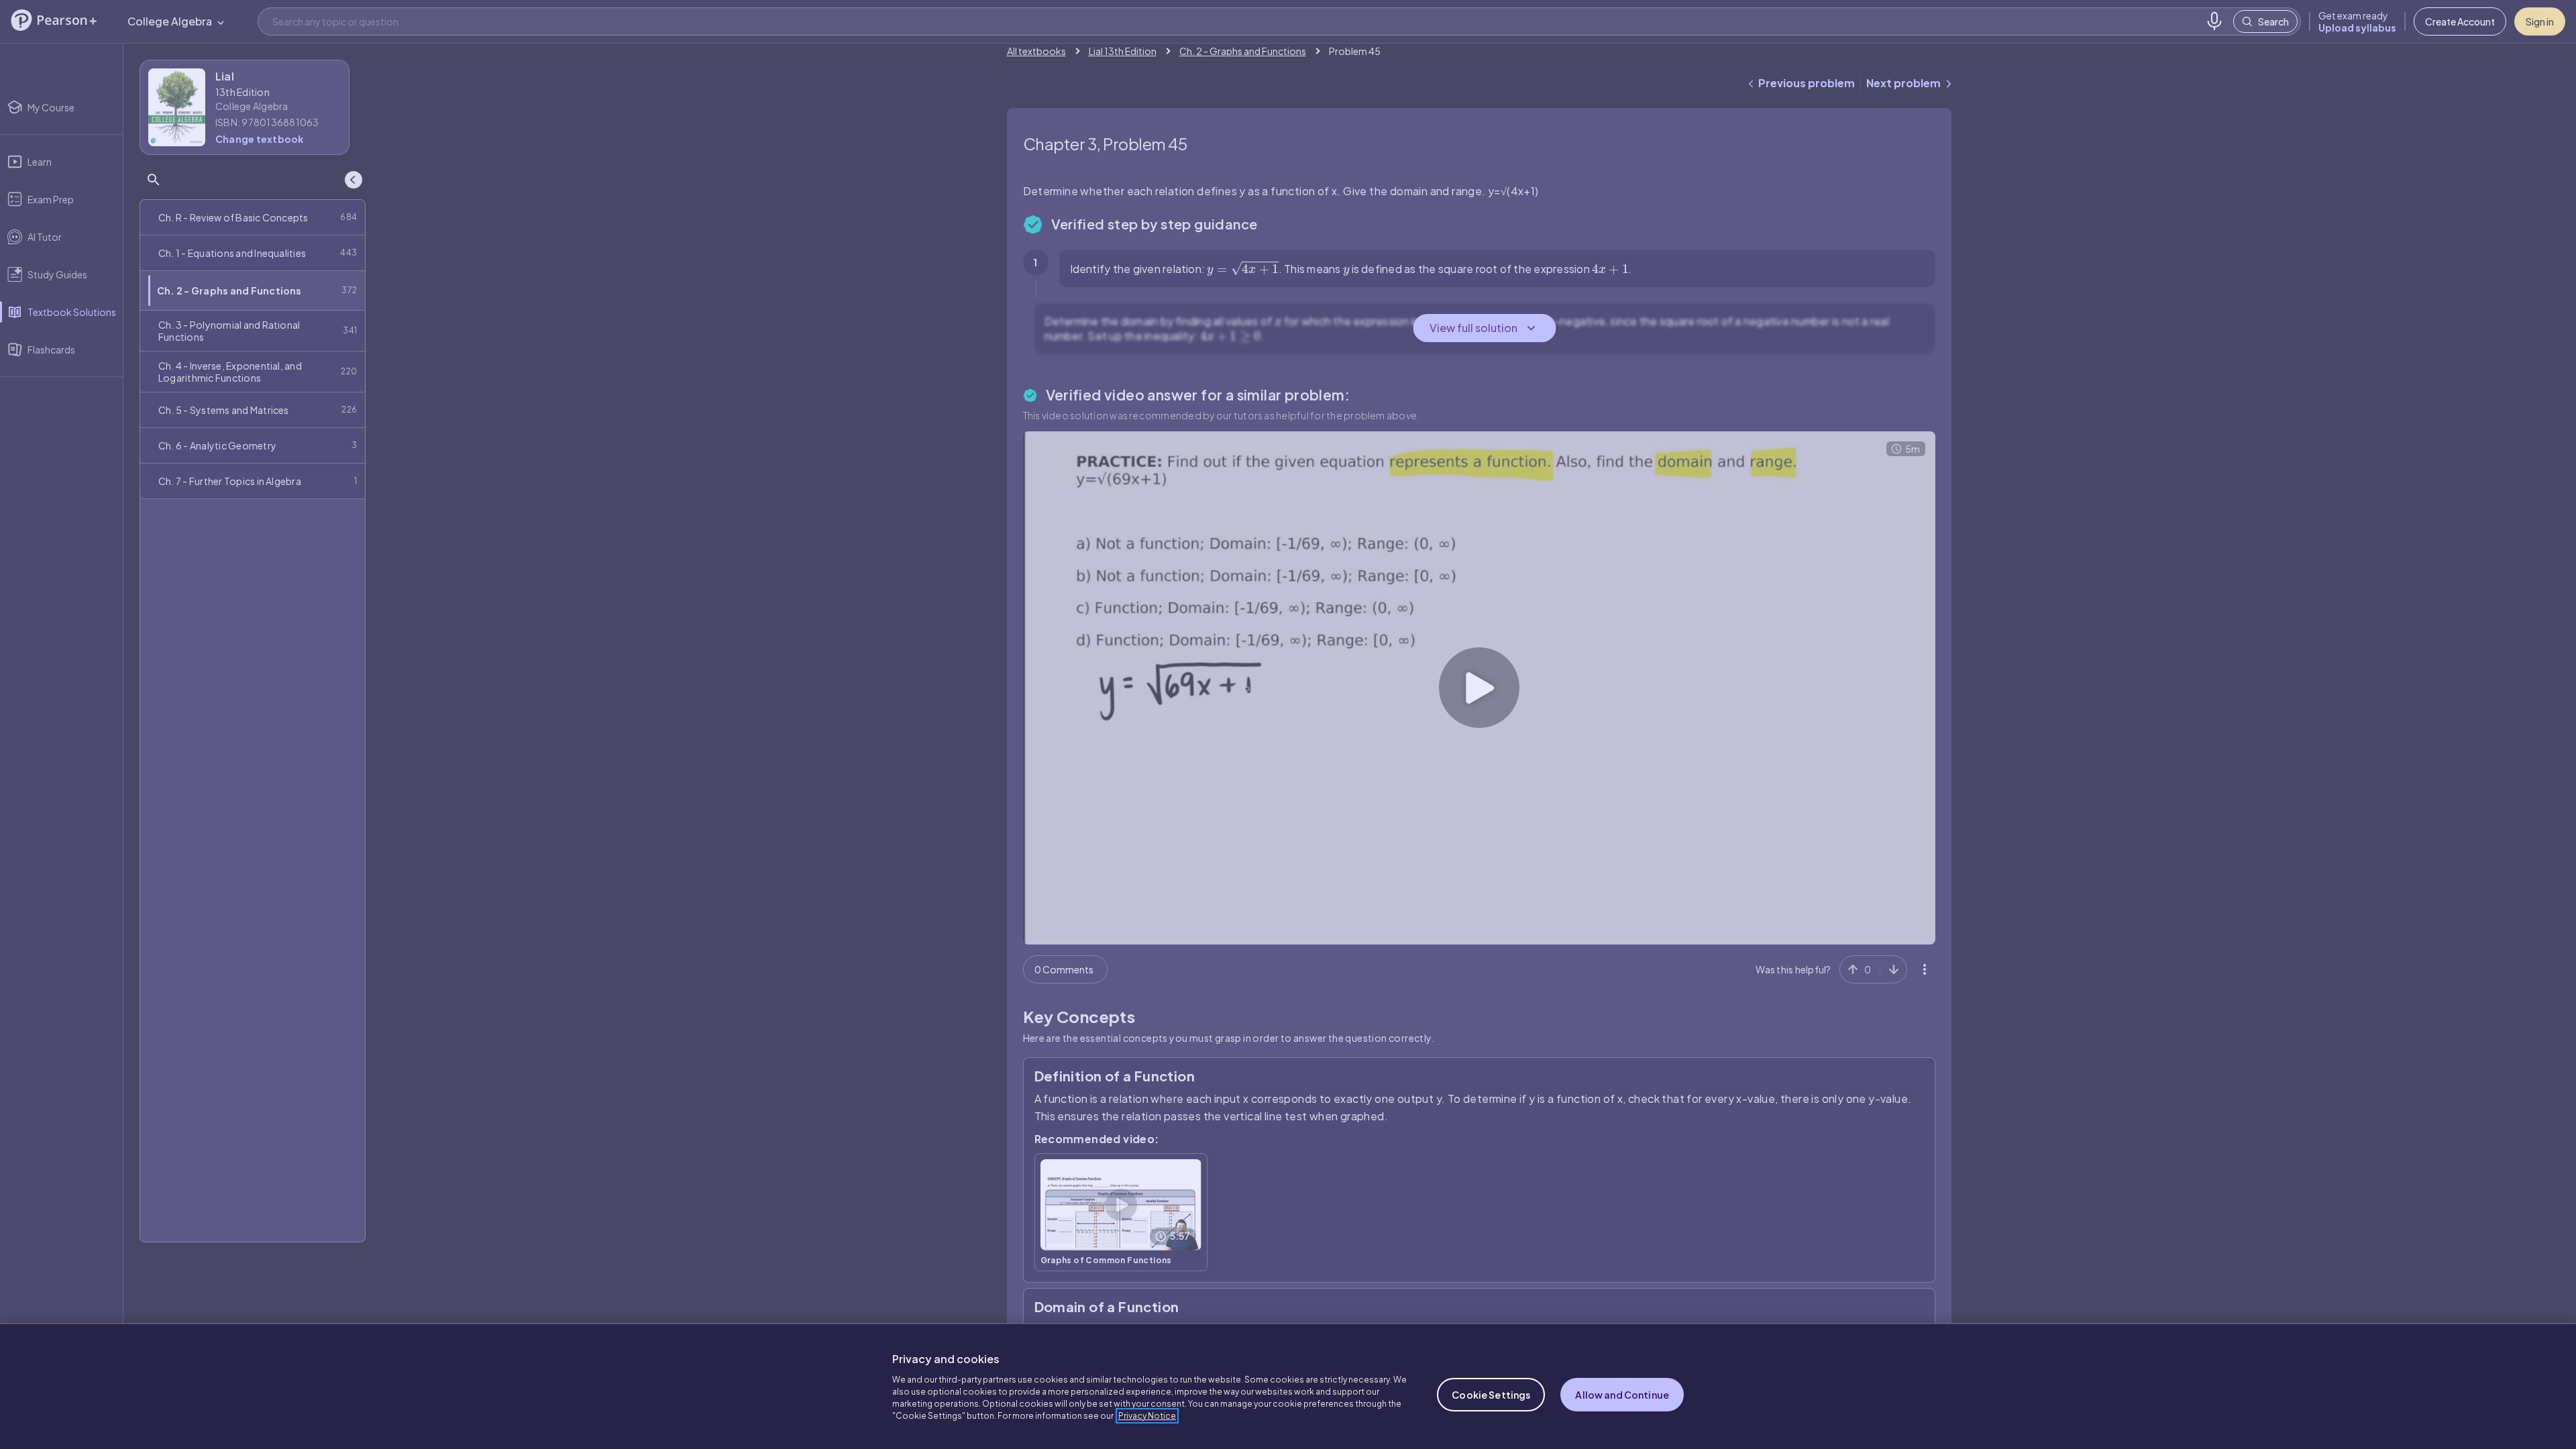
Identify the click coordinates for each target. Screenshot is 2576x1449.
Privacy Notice (1147, 1416)
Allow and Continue (1622, 1395)
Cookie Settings (1491, 1395)
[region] (1288, 1386)
